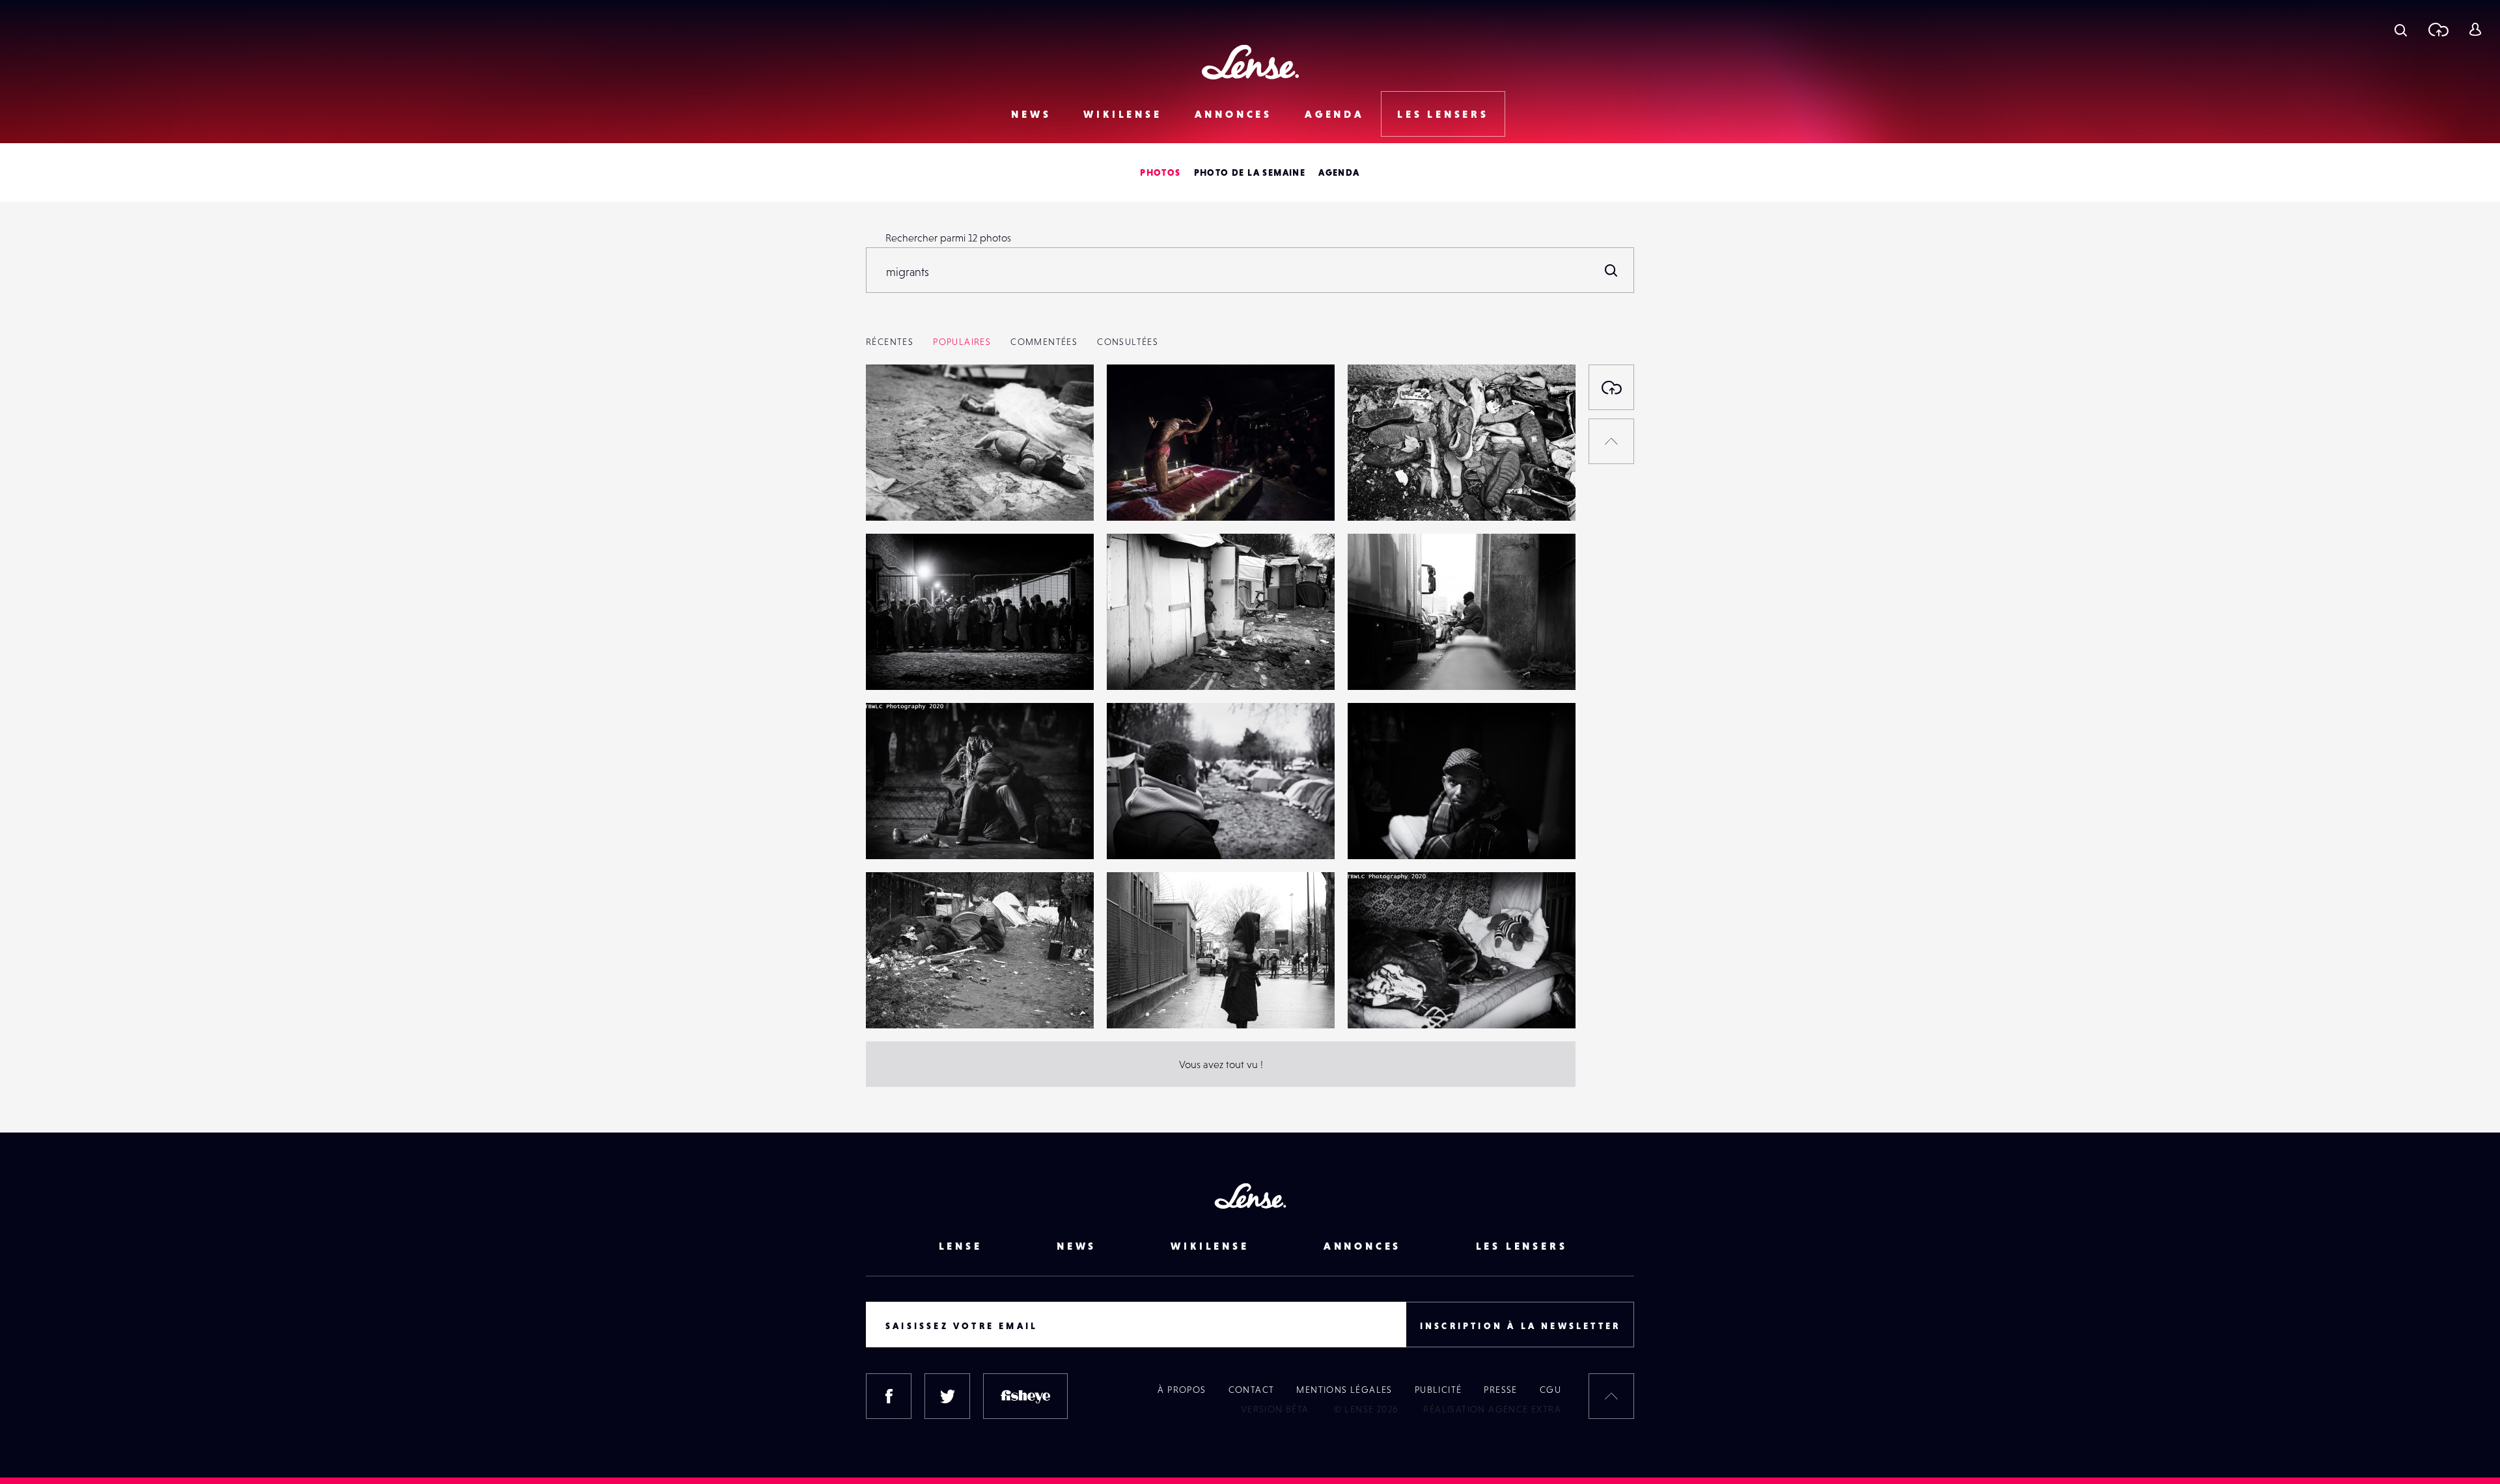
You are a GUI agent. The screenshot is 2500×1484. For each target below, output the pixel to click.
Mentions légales (1344, 1390)
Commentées (1044, 342)
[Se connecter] (2475, 29)
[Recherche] (2401, 29)
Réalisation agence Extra (1492, 1409)
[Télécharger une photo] (2438, 29)
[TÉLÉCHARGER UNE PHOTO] (1611, 387)
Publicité (1438, 1390)
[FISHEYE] (1025, 1396)
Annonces (1233, 114)
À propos (1182, 1390)
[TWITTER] (947, 1396)
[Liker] (1064, 400)
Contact (1252, 1390)
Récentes (890, 342)
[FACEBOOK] (889, 1396)
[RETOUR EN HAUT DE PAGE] (1611, 441)
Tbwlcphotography (923, 494)
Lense (961, 1246)
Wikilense (1122, 114)
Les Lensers (1443, 114)
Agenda (1335, 114)
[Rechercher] (1611, 270)
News (1031, 114)
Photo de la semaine (1250, 172)
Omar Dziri (1144, 494)
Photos (1160, 172)
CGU (1550, 1390)
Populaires (962, 342)
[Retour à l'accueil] (1250, 62)
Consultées (1128, 342)
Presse (1500, 1390)
